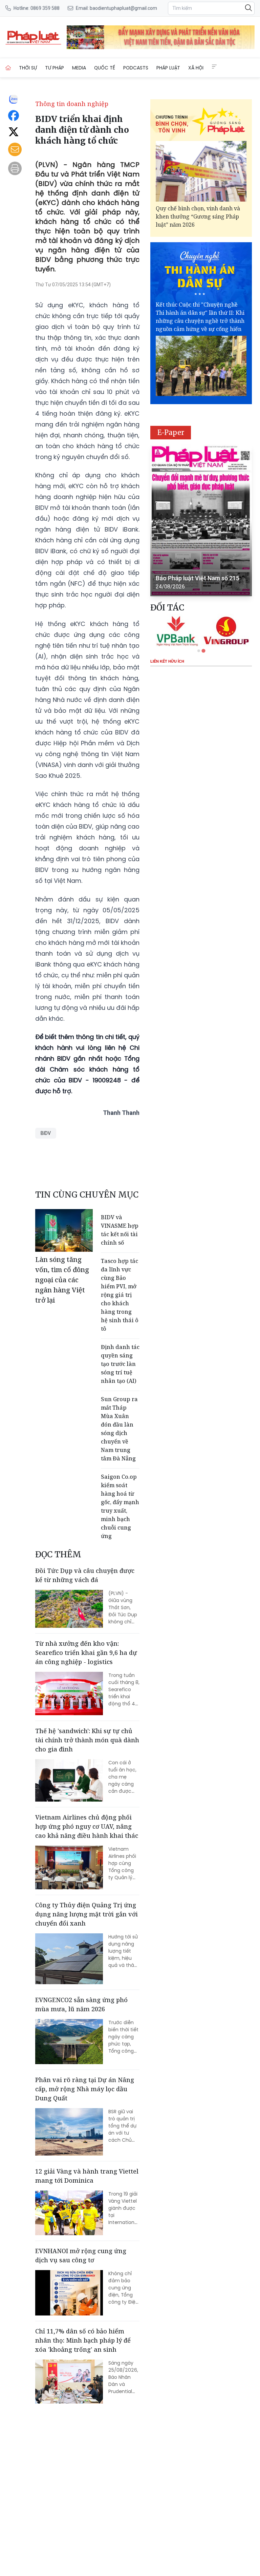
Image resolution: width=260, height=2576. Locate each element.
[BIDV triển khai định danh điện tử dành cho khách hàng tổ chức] (33, 37)
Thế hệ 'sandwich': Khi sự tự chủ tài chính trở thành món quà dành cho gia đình (87, 1740)
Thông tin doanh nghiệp (72, 104)
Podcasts (136, 68)
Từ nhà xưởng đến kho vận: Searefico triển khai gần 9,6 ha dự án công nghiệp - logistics (86, 1653)
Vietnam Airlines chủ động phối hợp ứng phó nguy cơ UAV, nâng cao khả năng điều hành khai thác (87, 1826)
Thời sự (28, 68)
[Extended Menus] (214, 67)
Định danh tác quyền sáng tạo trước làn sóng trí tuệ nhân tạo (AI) (120, 1364)
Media (79, 68)
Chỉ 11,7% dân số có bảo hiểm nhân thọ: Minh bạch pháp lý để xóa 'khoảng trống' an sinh (83, 2340)
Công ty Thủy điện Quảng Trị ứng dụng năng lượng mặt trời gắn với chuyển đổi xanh (86, 1914)
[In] (15, 168)
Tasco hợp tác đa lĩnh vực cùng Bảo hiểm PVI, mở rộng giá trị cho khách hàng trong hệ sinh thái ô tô (120, 1295)
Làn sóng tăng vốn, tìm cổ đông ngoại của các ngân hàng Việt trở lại (62, 1280)
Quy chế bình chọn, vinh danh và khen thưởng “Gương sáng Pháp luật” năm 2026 (198, 216)
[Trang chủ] (8, 68)
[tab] (199, 651)
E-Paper (171, 432)
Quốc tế (105, 68)
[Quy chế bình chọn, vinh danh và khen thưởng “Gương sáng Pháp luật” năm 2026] (201, 171)
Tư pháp (55, 68)
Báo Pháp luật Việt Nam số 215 (198, 578)
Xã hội (196, 68)
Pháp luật (168, 68)
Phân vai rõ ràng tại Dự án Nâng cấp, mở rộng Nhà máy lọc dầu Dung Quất (85, 2089)
